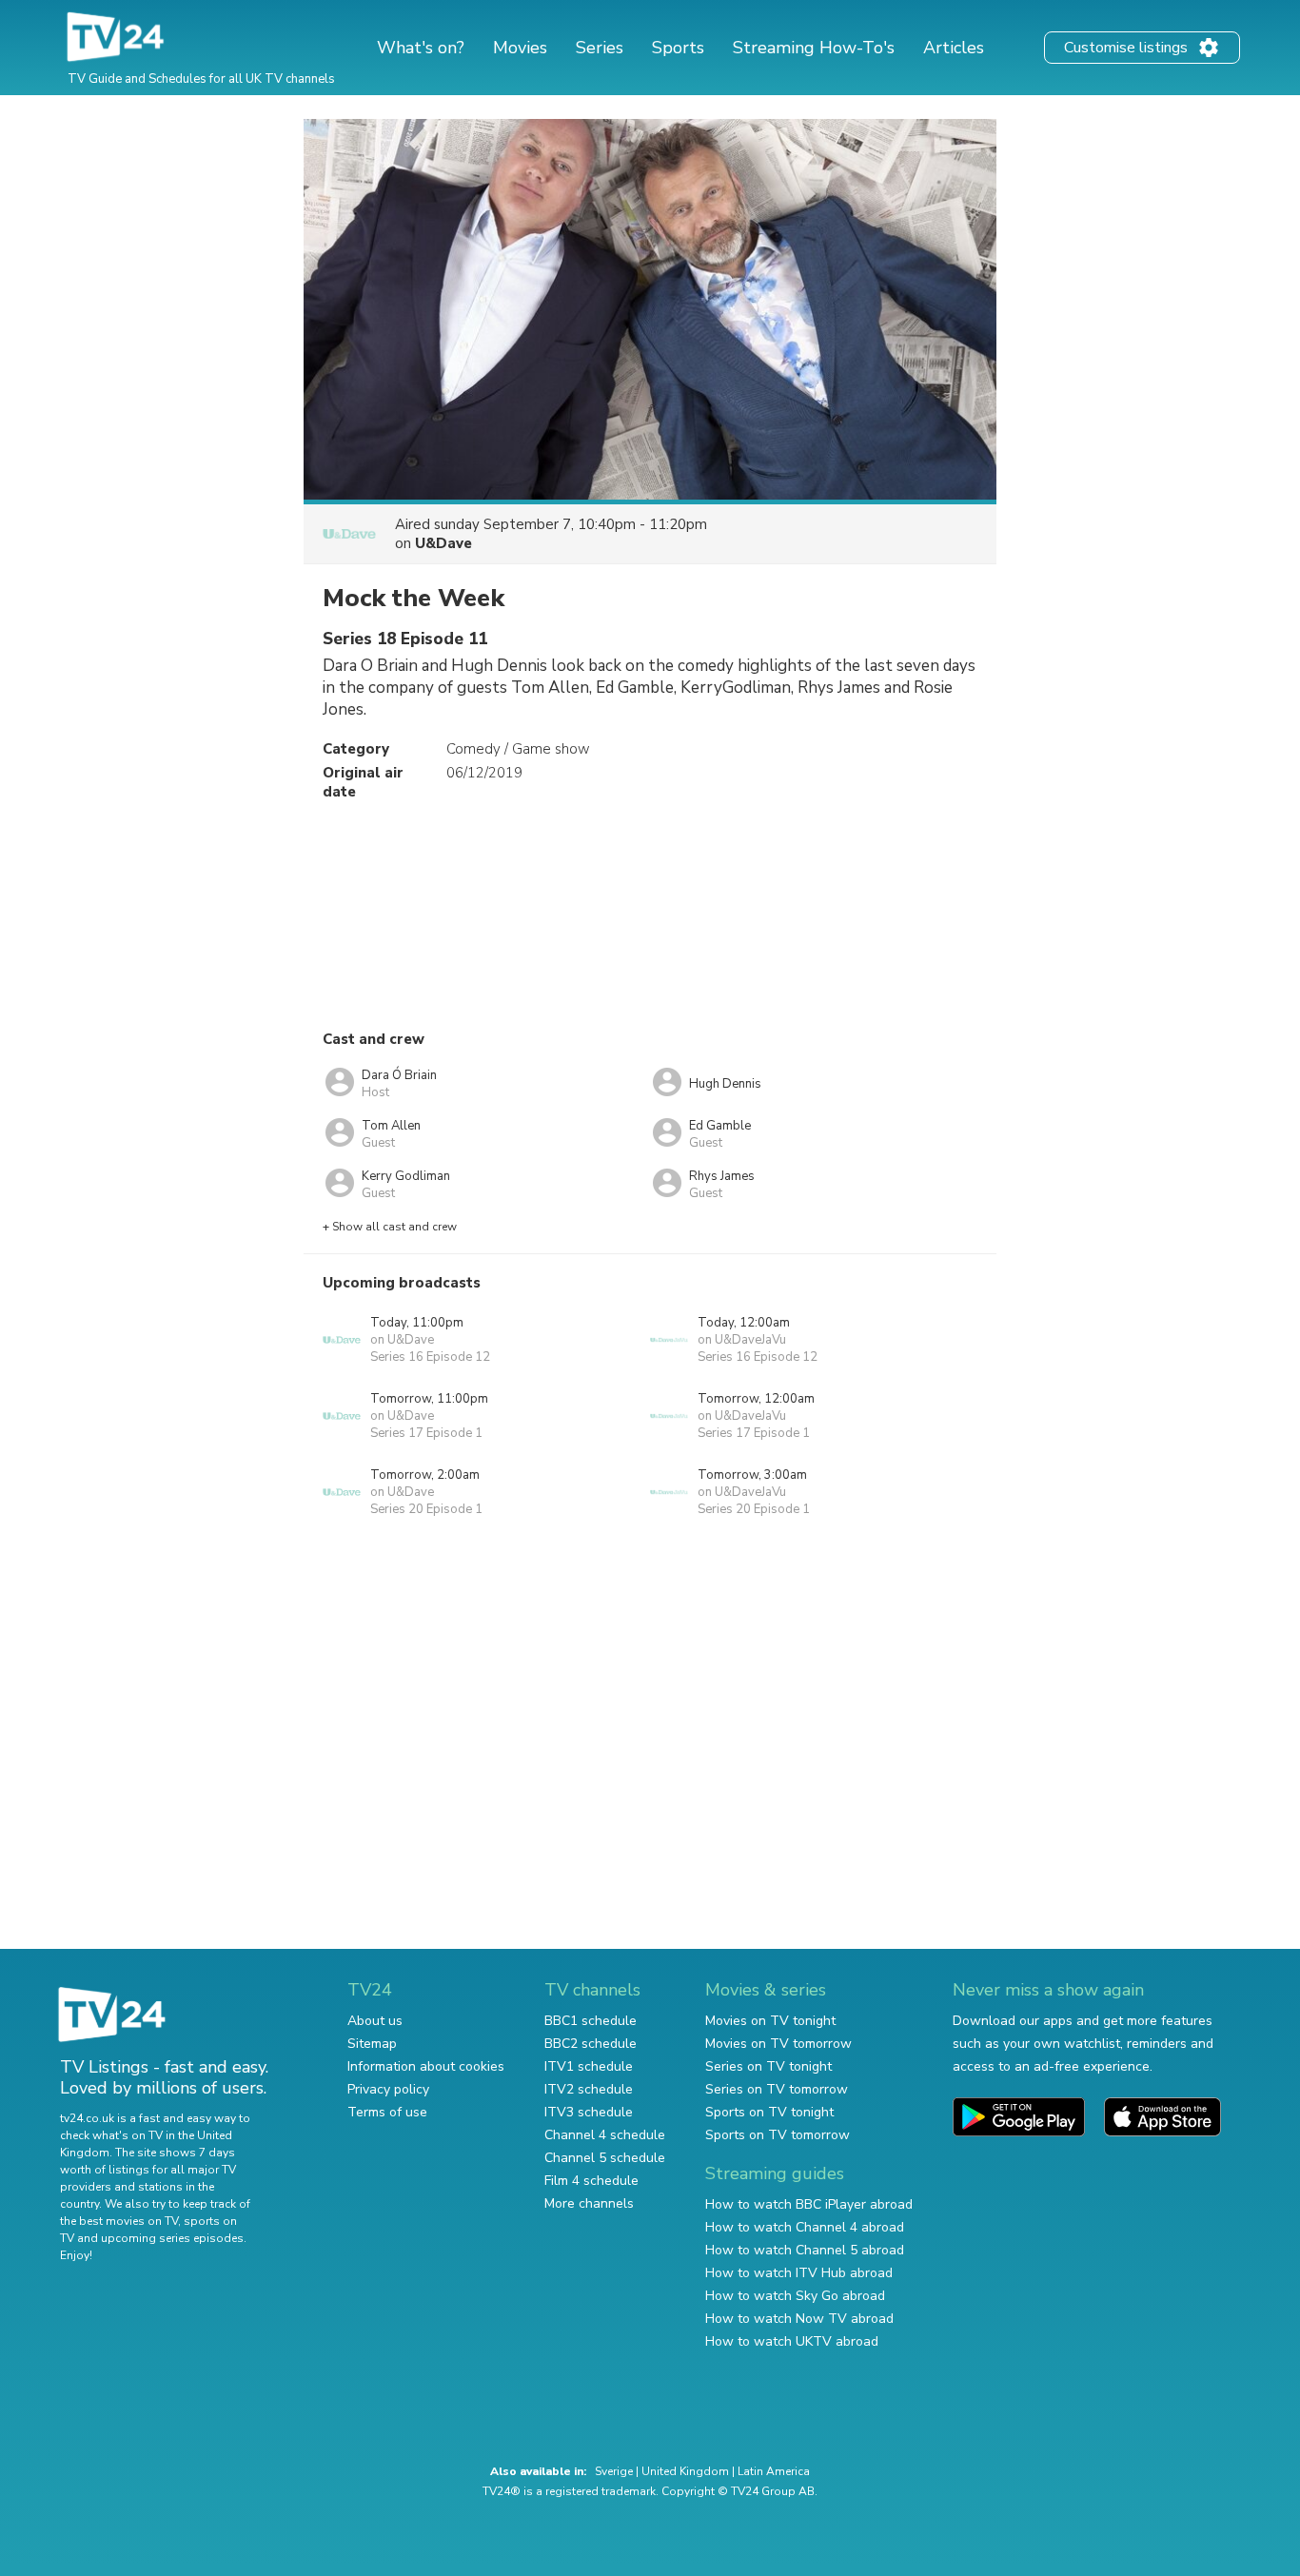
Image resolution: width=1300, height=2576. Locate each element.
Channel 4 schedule (605, 2135)
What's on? (421, 48)
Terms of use (387, 2112)
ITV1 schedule (589, 2066)
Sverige (614, 2471)
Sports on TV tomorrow (778, 2135)
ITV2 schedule (589, 2089)
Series (600, 48)
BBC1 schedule (591, 2021)
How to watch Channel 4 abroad (805, 2227)
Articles (954, 48)
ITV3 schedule (589, 2112)
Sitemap (372, 2044)
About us (375, 2021)
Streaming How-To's (814, 48)
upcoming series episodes (172, 2238)
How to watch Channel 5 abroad (805, 2250)
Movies (520, 48)
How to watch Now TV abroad (799, 2319)
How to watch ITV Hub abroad (799, 2273)
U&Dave (443, 543)
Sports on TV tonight (769, 2112)
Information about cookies (426, 2066)
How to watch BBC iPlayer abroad (809, 2204)
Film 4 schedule (591, 2181)
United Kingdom (685, 2471)
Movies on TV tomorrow (778, 2044)
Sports (678, 48)
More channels (589, 2203)
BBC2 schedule (591, 2044)
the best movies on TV (119, 2221)
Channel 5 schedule (605, 2158)
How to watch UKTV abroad (792, 2341)
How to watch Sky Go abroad (795, 2296)
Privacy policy (388, 2089)
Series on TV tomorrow (777, 2089)
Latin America (774, 2471)
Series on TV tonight (768, 2066)
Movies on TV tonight (770, 2021)
